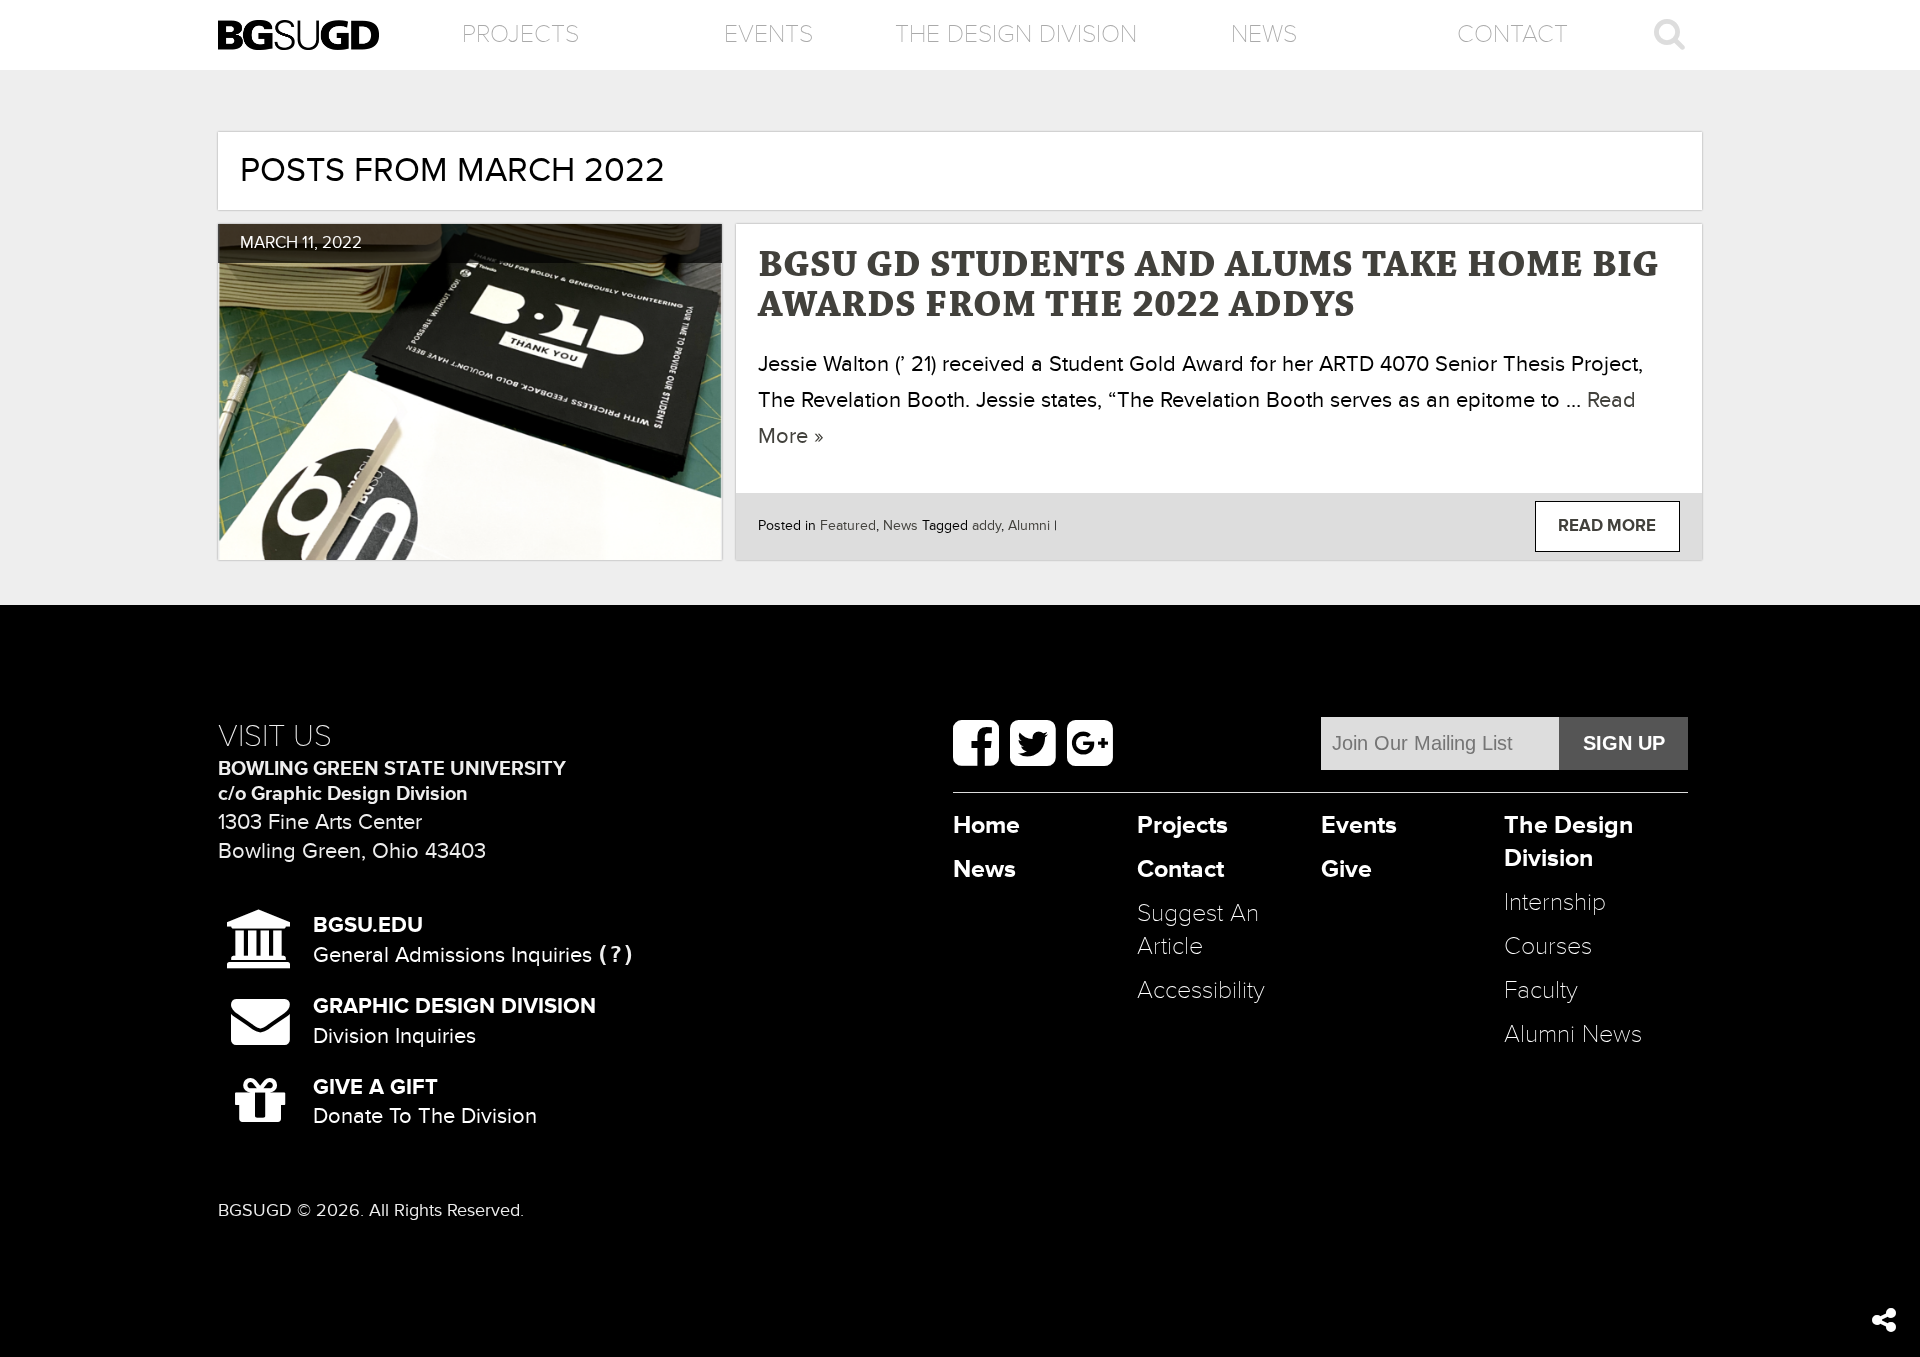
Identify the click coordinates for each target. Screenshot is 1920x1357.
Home (986, 825)
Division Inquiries (454, 1020)
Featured (848, 525)
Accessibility (1201, 990)
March (269, 243)
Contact (1512, 34)
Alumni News (1573, 1034)
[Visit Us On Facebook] (976, 743)
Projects (520, 34)
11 (308, 243)
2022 (342, 243)
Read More (1607, 526)
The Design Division (1016, 34)
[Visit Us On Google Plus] (1090, 743)
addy (986, 525)
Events (768, 34)
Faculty (1541, 990)
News (1264, 34)
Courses (1548, 946)
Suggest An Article (1198, 930)
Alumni (1029, 525)
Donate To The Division (425, 1101)
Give (1346, 869)
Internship (1555, 902)
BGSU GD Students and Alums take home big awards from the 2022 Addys (1208, 285)
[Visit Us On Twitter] (1033, 743)
